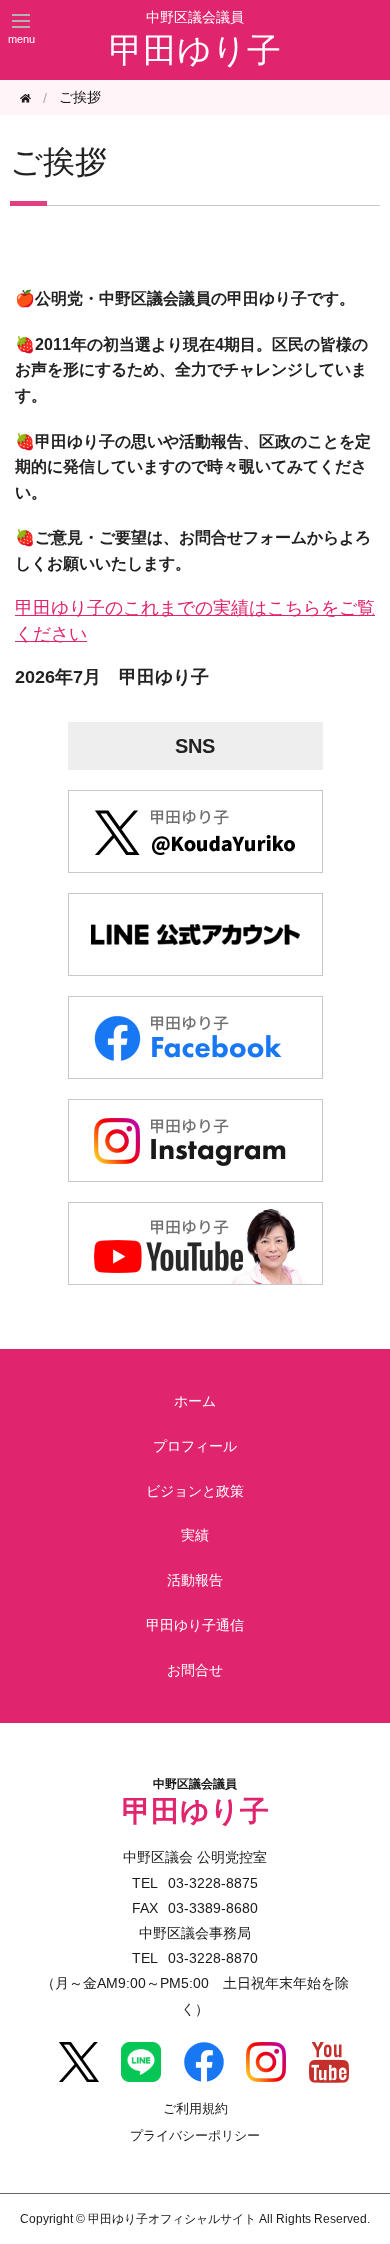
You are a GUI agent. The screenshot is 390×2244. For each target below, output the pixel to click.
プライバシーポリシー (195, 2136)
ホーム (195, 1401)
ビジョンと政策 (195, 1491)
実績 (195, 1535)
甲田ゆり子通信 (195, 1625)
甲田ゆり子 (195, 50)
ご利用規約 (195, 2109)
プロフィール (195, 1446)
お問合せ (195, 1670)
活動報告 (195, 1580)
